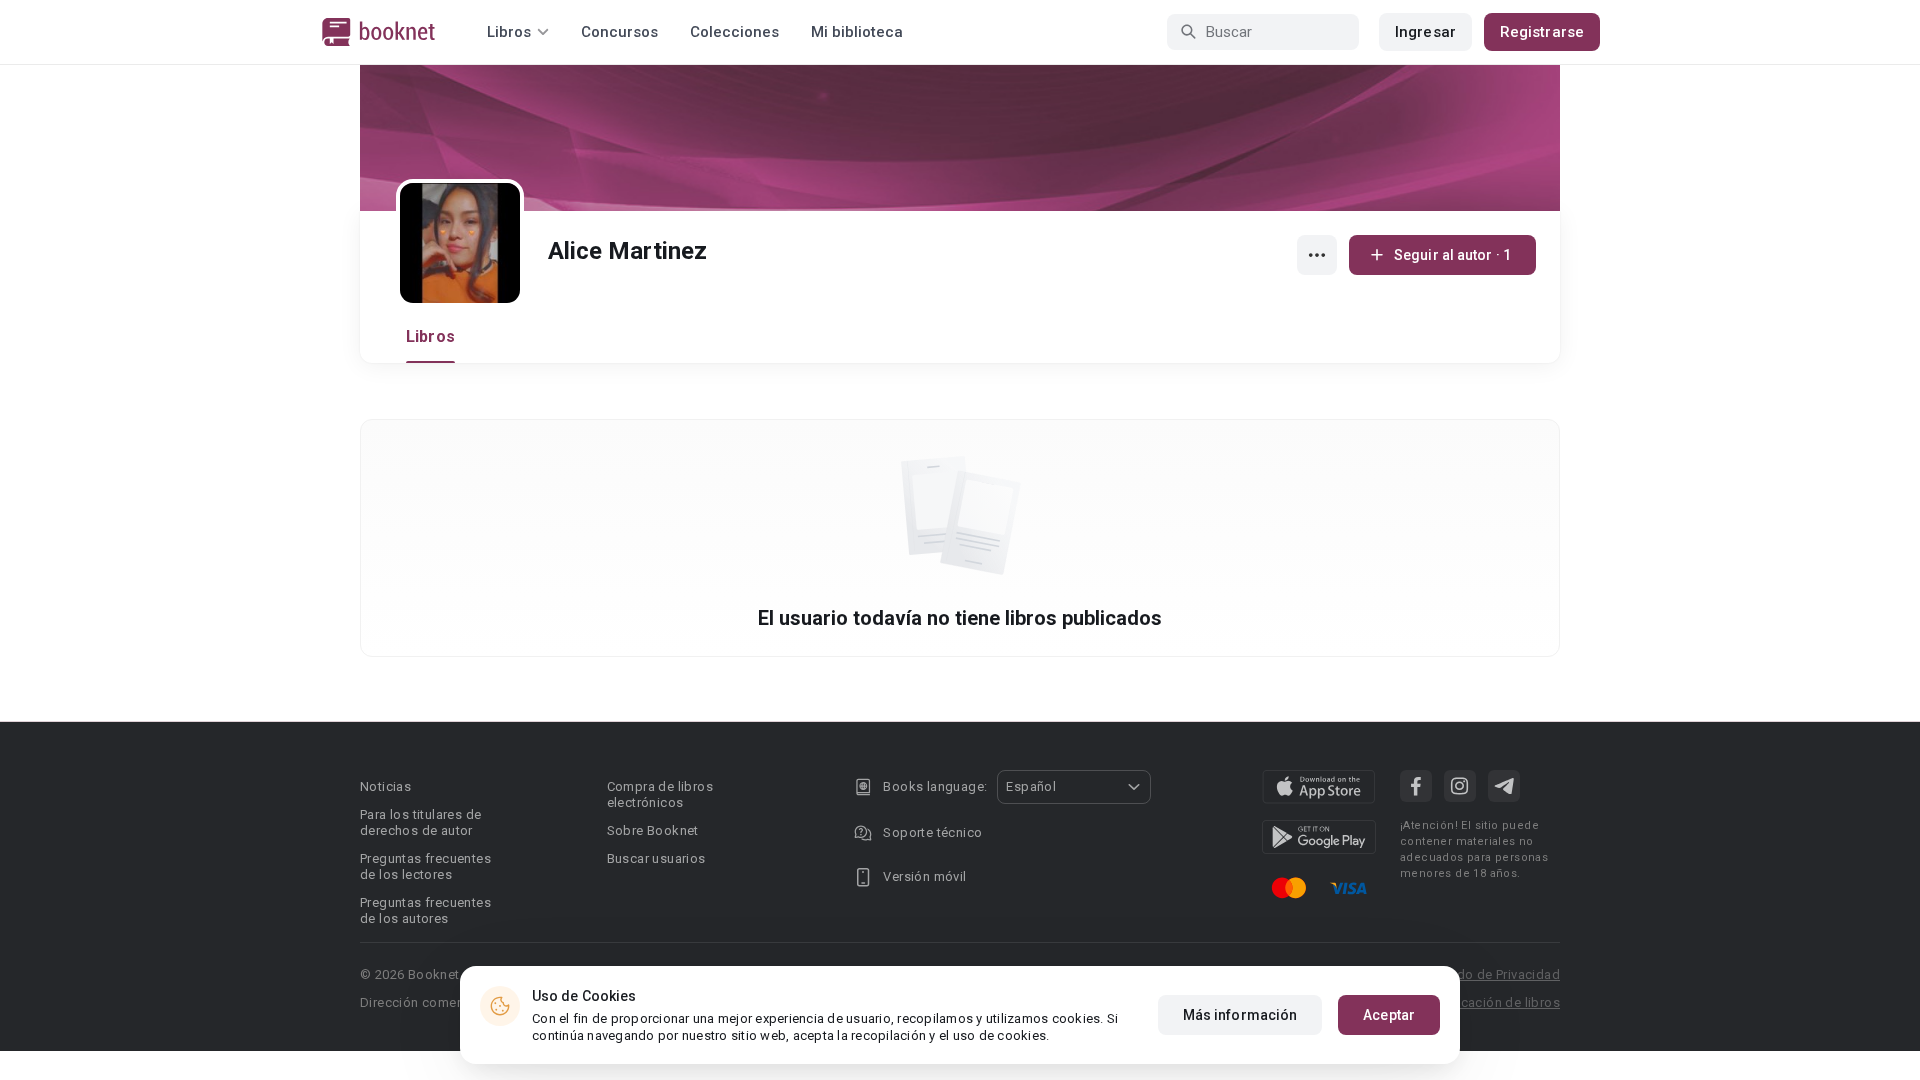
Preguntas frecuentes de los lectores (425, 866)
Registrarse (1542, 32)
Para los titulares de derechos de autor (420, 822)
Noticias (385, 786)
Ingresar (1425, 32)
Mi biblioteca (857, 32)
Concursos (619, 32)
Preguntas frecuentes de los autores (425, 910)
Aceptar (1389, 1015)
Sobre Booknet (653, 830)
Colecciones (734, 32)
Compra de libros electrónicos (660, 794)
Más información (1240, 1015)
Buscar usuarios (656, 858)
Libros (430, 336)
